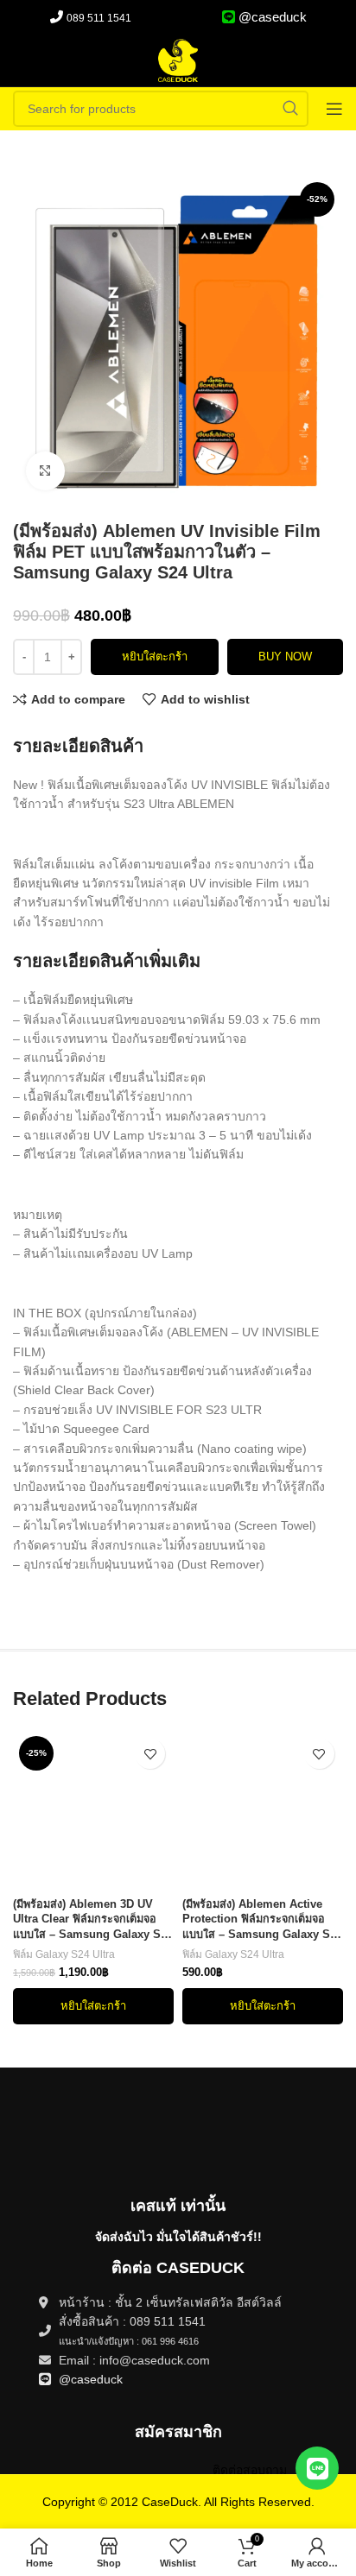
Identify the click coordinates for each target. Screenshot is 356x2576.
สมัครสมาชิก (178, 2432)
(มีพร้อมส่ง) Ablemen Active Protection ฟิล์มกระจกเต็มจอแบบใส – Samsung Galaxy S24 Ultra (262, 1921)
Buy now (285, 657)
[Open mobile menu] (334, 109)
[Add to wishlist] (150, 1754)
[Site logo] (178, 60)
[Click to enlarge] (45, 471)
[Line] (317, 2468)
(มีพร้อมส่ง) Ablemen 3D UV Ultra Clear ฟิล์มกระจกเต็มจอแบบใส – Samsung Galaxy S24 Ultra (93, 1921)
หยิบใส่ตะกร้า (155, 657)
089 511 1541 (99, 18)
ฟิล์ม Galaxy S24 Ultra (64, 1954)
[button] (93, 2006)
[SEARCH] (290, 109)
